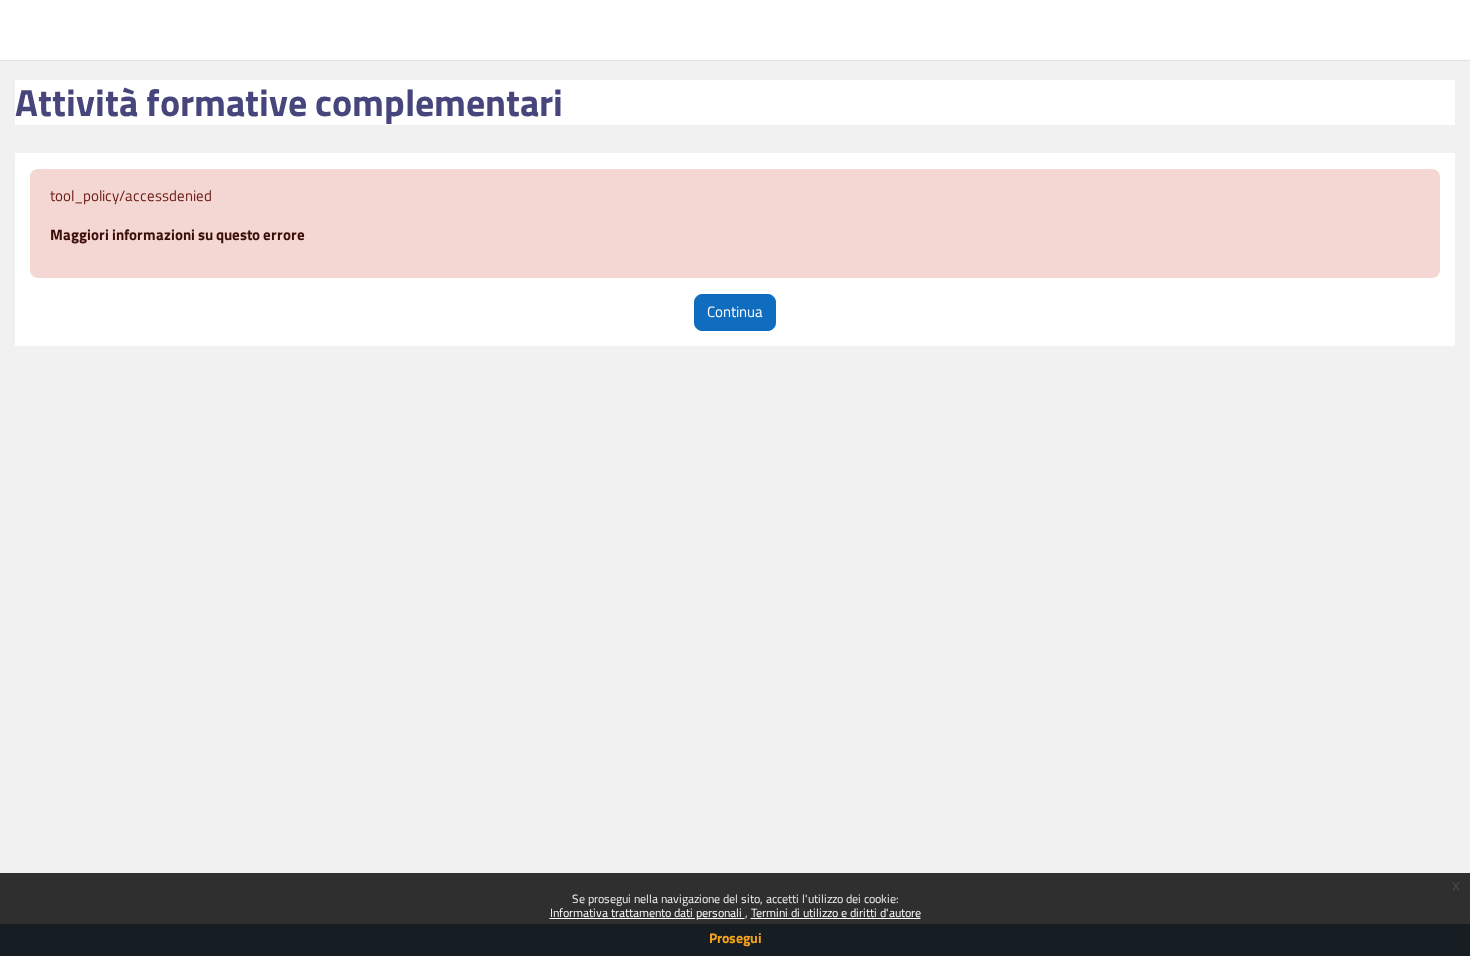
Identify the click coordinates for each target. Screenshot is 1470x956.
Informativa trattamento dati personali (647, 912)
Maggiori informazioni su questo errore (177, 234)
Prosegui (735, 937)
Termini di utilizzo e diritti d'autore (836, 912)
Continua (735, 311)
